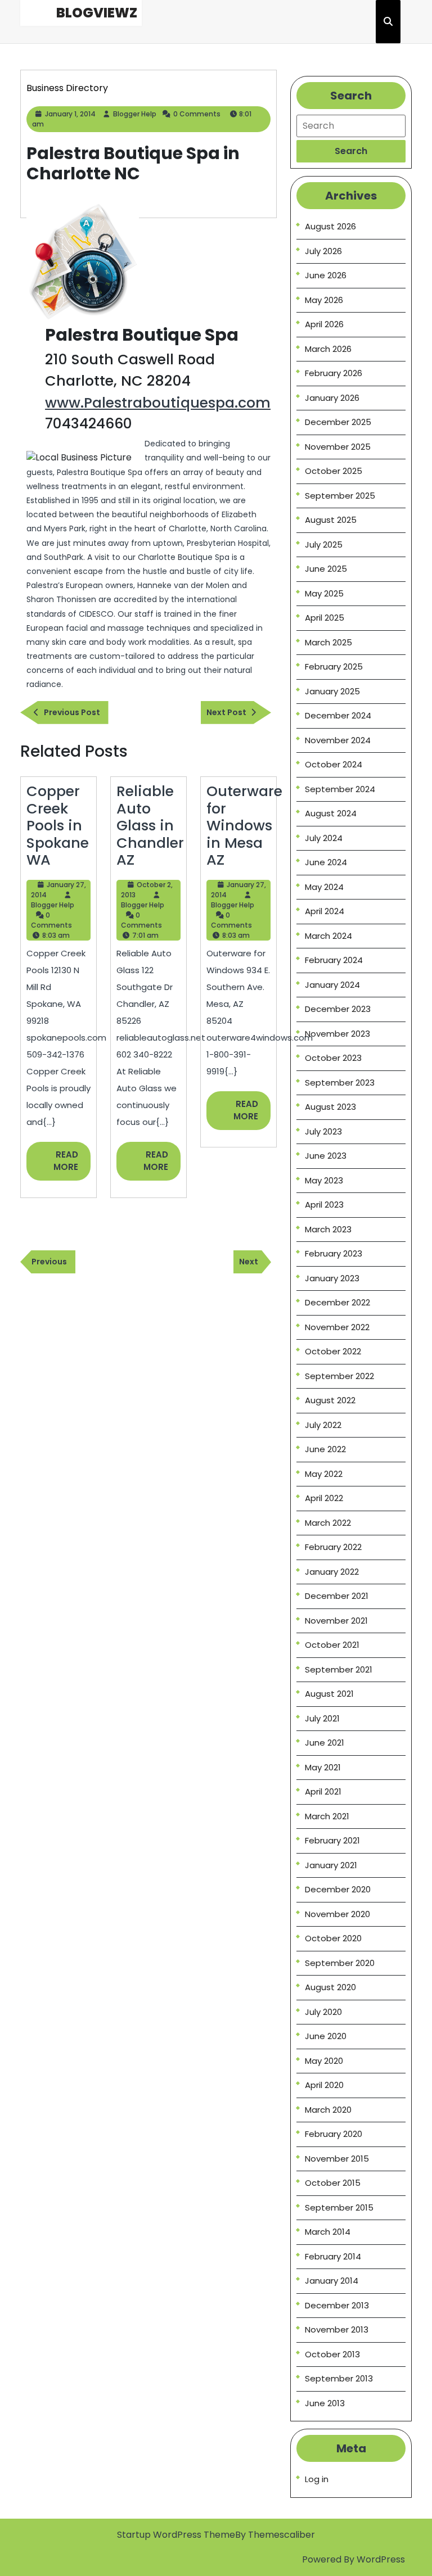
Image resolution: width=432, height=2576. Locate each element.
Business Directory (67, 88)
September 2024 (340, 789)
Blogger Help (135, 114)
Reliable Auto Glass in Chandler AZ (150, 825)
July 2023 (323, 1131)
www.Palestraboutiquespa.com (158, 403)
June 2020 (326, 2036)
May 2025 (324, 593)
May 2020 (324, 2061)
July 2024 (324, 838)
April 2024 (325, 911)
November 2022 (337, 1327)
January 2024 (332, 985)
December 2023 (338, 1009)
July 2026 (323, 251)
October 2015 (333, 2183)
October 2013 (332, 2354)
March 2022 (328, 1523)
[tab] (351, 151)
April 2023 (324, 1205)
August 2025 (331, 520)
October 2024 (334, 764)
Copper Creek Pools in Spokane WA (58, 825)
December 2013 (337, 2305)
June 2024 (326, 862)
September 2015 (339, 2207)
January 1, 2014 (70, 114)
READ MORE (72, 1165)
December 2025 (338, 422)
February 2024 (334, 960)
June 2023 (326, 1156)
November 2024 (338, 740)
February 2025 (334, 666)
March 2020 (328, 2110)
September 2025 (340, 496)
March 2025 (328, 642)
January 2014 (332, 2281)
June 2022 (325, 1449)
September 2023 (340, 1083)
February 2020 (334, 2134)
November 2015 (337, 2159)
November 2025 (338, 447)
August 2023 (330, 1107)
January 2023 (332, 1278)
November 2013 (337, 2329)
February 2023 (334, 1253)
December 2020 (338, 1889)
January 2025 (332, 691)
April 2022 (324, 1498)
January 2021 (331, 1865)
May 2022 (324, 1474)
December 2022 (337, 1302)
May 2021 (323, 1767)
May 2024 (324, 887)
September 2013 (339, 2378)
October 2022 (333, 1351)
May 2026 (324, 300)
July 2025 (324, 544)
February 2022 (333, 1547)
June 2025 (326, 569)
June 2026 (326, 275)
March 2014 (328, 2232)
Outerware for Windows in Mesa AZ (244, 825)
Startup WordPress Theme (176, 2535)
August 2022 (330, 1400)
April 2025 (325, 618)
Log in (317, 2479)
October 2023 (333, 1058)
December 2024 (338, 715)
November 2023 (337, 1034)
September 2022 (339, 1376)
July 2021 (322, 1718)
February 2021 (332, 1840)
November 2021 (336, 1621)
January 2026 (332, 398)
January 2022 (332, 1572)
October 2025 (334, 471)
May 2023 (324, 1180)
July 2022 (323, 1425)
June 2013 (325, 2403)
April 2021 (323, 1791)
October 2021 (332, 1645)
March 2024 (328, 936)
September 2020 (340, 1963)
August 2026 (330, 226)
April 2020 (324, 2085)
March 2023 (328, 1229)
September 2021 (339, 1669)
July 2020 (323, 2012)
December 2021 (337, 1596)
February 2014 (333, 2256)
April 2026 (324, 324)
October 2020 (333, 1938)
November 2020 (337, 1914)
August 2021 (329, 1694)
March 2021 (327, 1816)
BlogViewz (97, 13)
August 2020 (330, 1987)
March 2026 (328, 349)
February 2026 (334, 373)
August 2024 (331, 813)
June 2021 (325, 1743)
